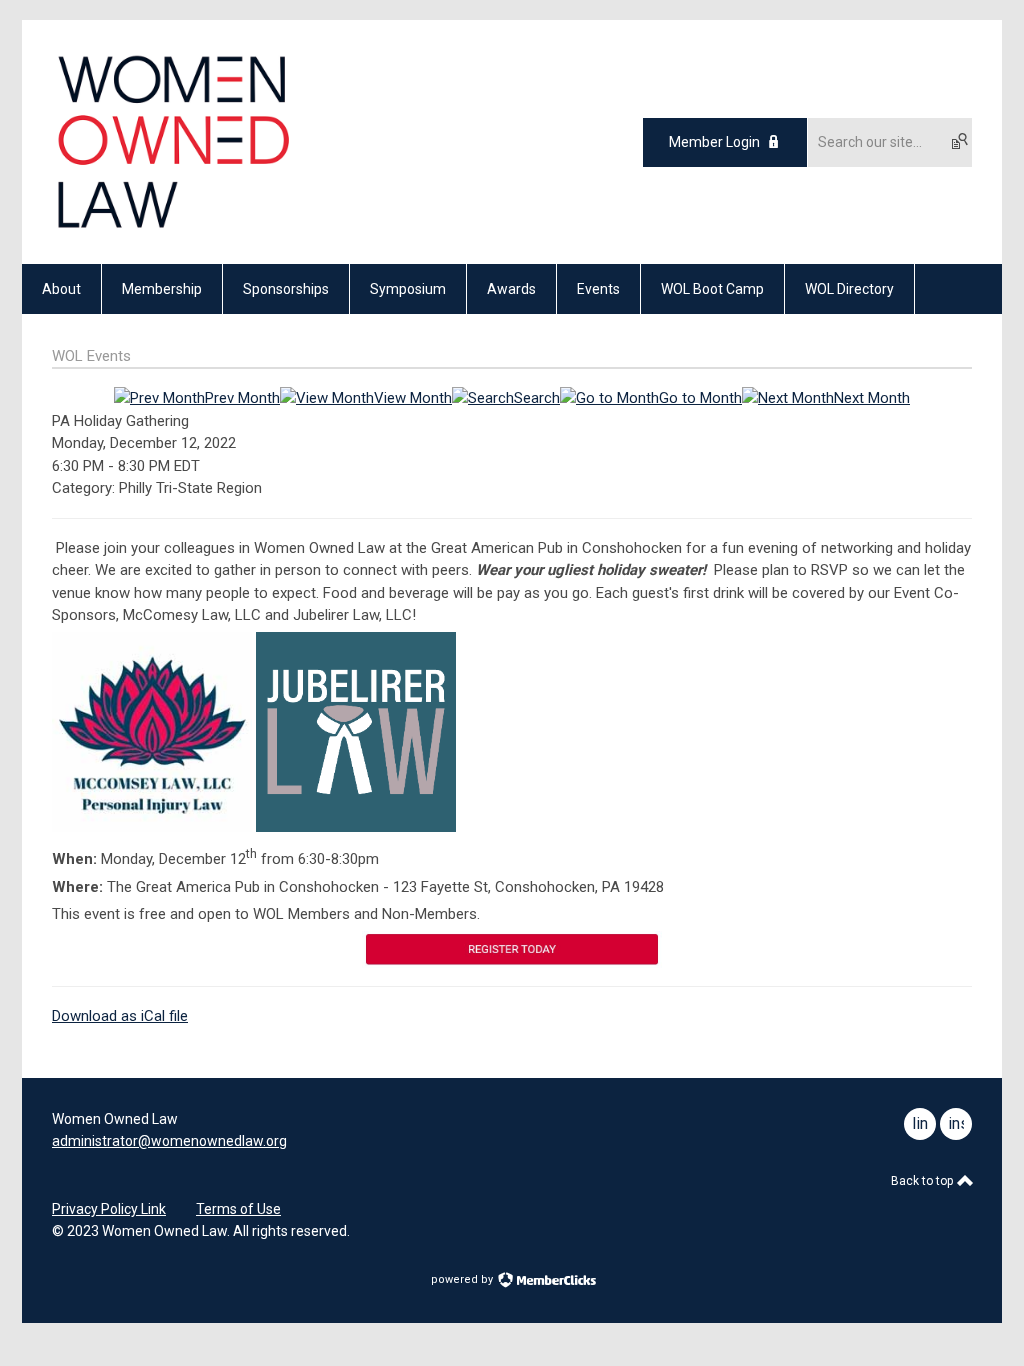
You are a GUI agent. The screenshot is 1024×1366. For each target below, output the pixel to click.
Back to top (923, 1181)
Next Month (872, 398)
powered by (463, 1279)
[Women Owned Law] (172, 229)
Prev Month (242, 398)
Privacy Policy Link (109, 1209)
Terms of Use (238, 1209)
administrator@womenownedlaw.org (169, 1141)
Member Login (714, 142)
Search (537, 398)
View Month (413, 398)
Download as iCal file (120, 1016)
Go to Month (700, 398)
